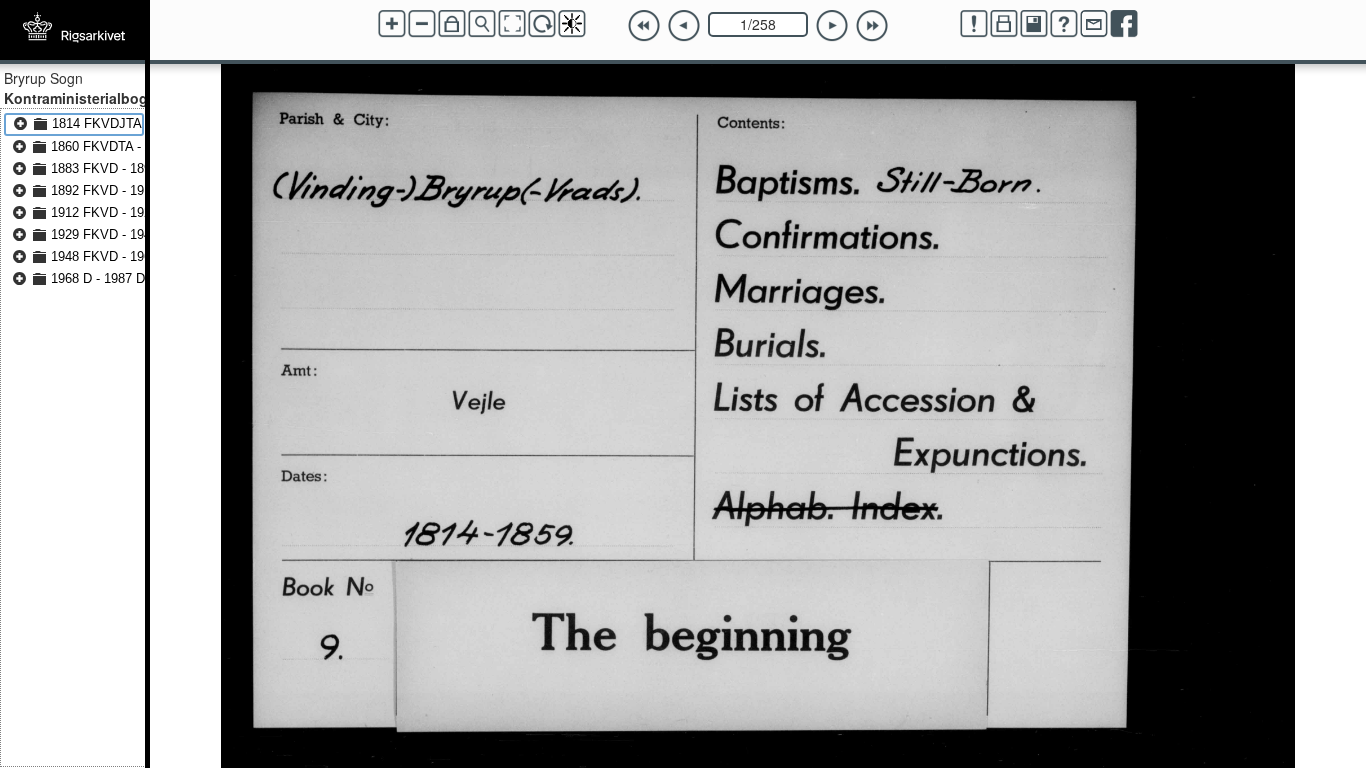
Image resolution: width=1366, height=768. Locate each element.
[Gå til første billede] (644, 26)
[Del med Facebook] (1124, 24)
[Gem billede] (1034, 24)
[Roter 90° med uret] (542, 24)
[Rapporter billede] (974, 24)
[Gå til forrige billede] (684, 26)
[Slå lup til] (482, 24)
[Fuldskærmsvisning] (512, 24)
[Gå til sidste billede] (872, 26)
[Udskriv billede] (1004, 24)
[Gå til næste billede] (832, 26)
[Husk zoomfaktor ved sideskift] (452, 24)
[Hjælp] (1064, 24)
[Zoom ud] (422, 24)
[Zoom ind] (392, 24)
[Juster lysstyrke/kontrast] (572, 24)
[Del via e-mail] (1094, 24)
